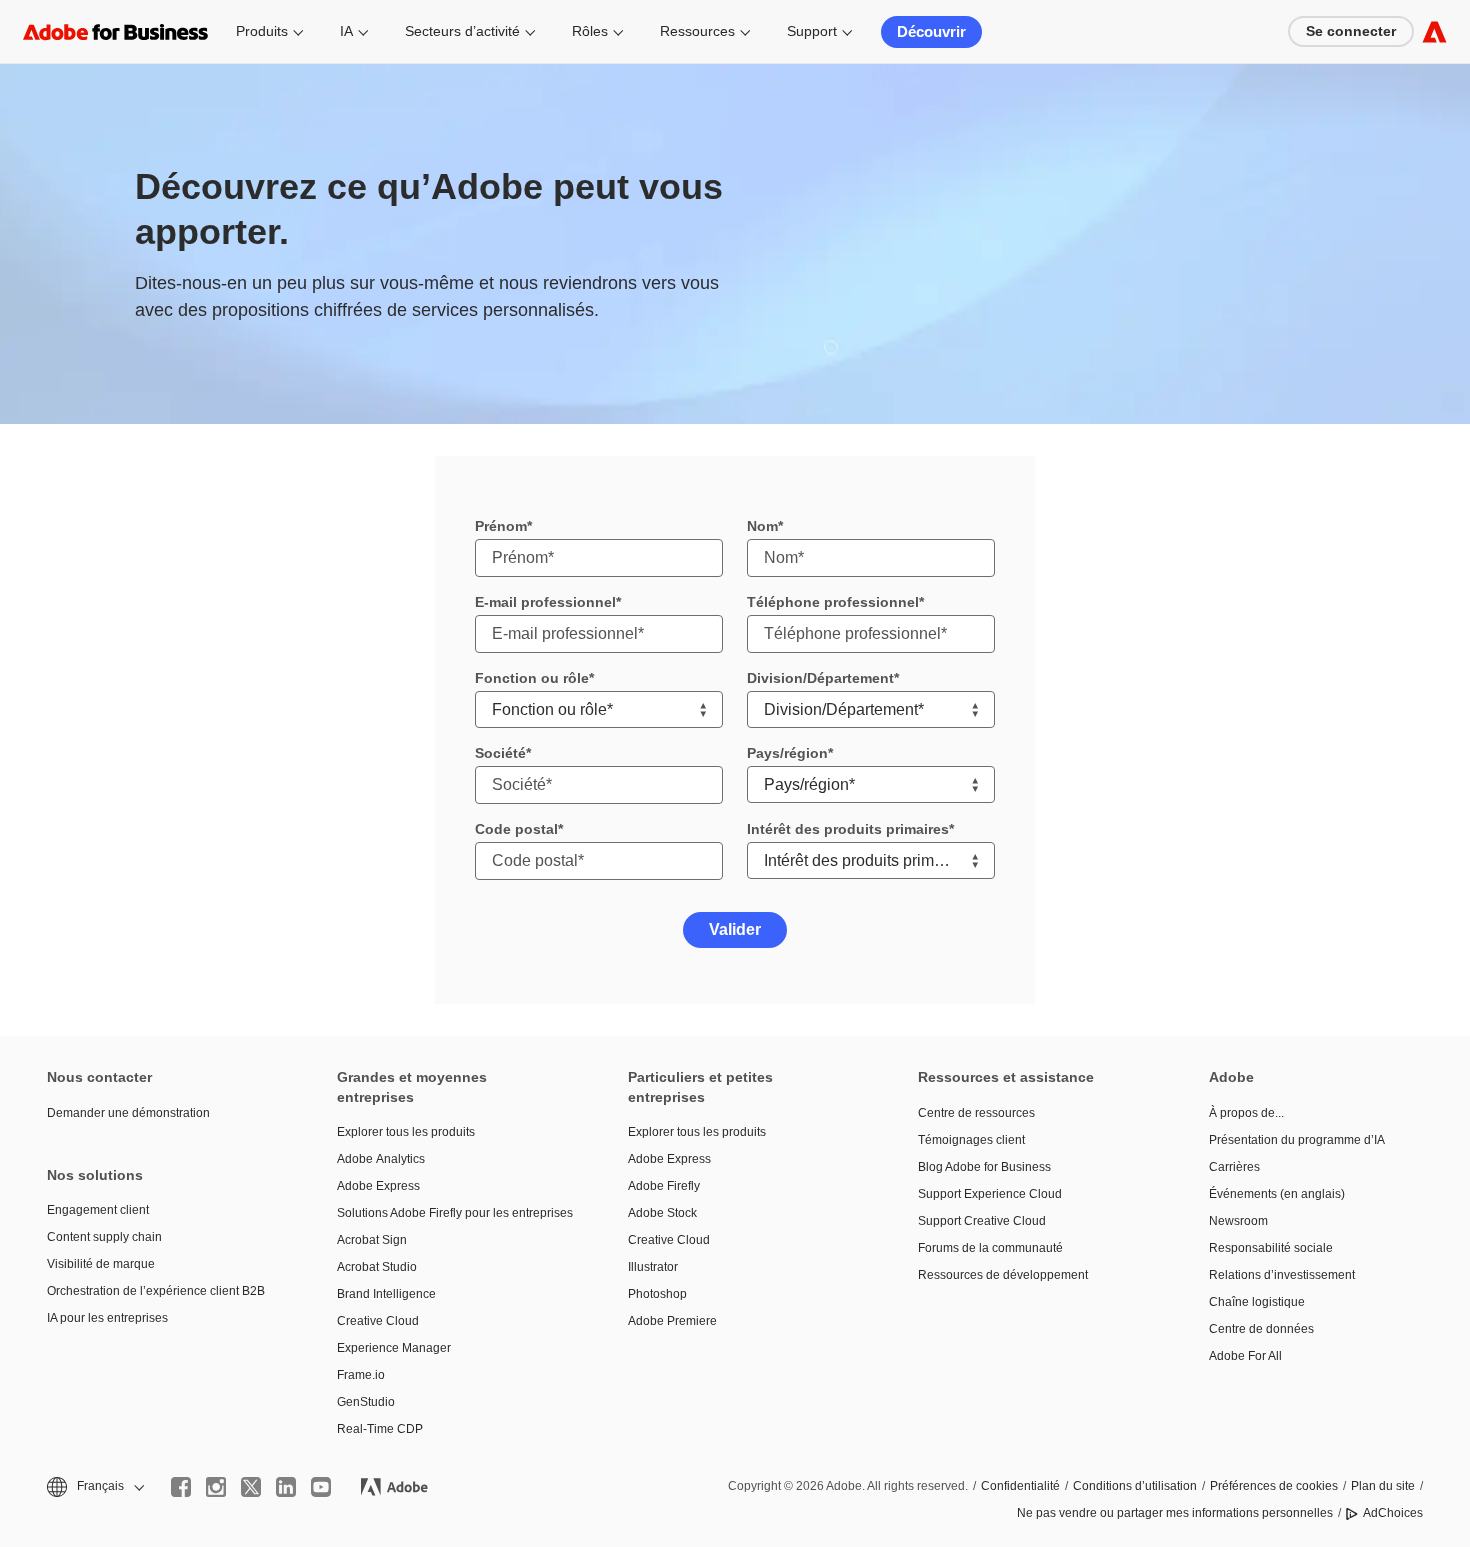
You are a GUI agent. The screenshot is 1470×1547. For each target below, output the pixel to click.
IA (346, 31)
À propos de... (1246, 1113)
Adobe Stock (662, 1213)
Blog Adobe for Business (984, 1167)
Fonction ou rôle (532, 678)
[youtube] (321, 1487)
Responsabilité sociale (1271, 1248)
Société (500, 753)
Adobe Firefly (664, 1186)
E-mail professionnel (545, 602)
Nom (762, 526)
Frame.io (361, 1375)
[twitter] (251, 1487)
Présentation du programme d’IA (1297, 1140)
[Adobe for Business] (1434, 31)
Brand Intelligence (386, 1294)
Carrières (1234, 1167)
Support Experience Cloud (990, 1194)
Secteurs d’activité (462, 31)
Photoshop (657, 1294)
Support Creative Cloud (982, 1221)
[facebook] (181, 1487)
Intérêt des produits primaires (848, 829)
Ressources (697, 31)
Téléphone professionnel (833, 602)
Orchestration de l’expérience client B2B (156, 1291)
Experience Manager (394, 1348)
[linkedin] (286, 1487)
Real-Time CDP (380, 1429)
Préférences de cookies (1274, 1486)
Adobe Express (378, 1186)
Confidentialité (1020, 1486)
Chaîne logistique (1257, 1302)
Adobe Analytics (381, 1159)
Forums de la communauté (990, 1248)
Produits (262, 31)
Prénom (501, 526)
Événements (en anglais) (1277, 1194)
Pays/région (787, 753)
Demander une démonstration (128, 1113)
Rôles (590, 31)
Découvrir (931, 31)
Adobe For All (1245, 1356)
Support (812, 31)
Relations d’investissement (1282, 1275)
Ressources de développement (1003, 1275)
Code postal (516, 829)
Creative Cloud (378, 1321)
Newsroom (1238, 1221)
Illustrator (653, 1267)
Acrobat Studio (377, 1267)
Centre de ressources (976, 1113)
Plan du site (1383, 1486)
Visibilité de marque (101, 1264)
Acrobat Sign (372, 1240)
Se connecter (1351, 31)
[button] (94, 1486)
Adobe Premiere (672, 1321)
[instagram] (216, 1487)
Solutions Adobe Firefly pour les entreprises (452, 1213)
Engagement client (98, 1210)
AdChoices (1393, 1513)
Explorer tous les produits (406, 1132)
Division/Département (820, 678)
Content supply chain (104, 1237)
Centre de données (1261, 1329)
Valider (735, 929)
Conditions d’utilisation (1135, 1486)
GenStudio (366, 1402)
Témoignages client (971, 1140)
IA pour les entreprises (107, 1318)
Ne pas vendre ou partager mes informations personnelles (1175, 1513)
